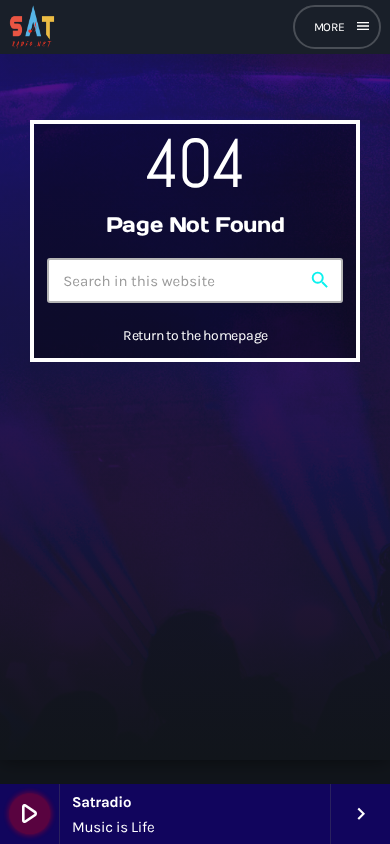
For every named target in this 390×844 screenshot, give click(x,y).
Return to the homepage (195, 335)
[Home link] (32, 27)
